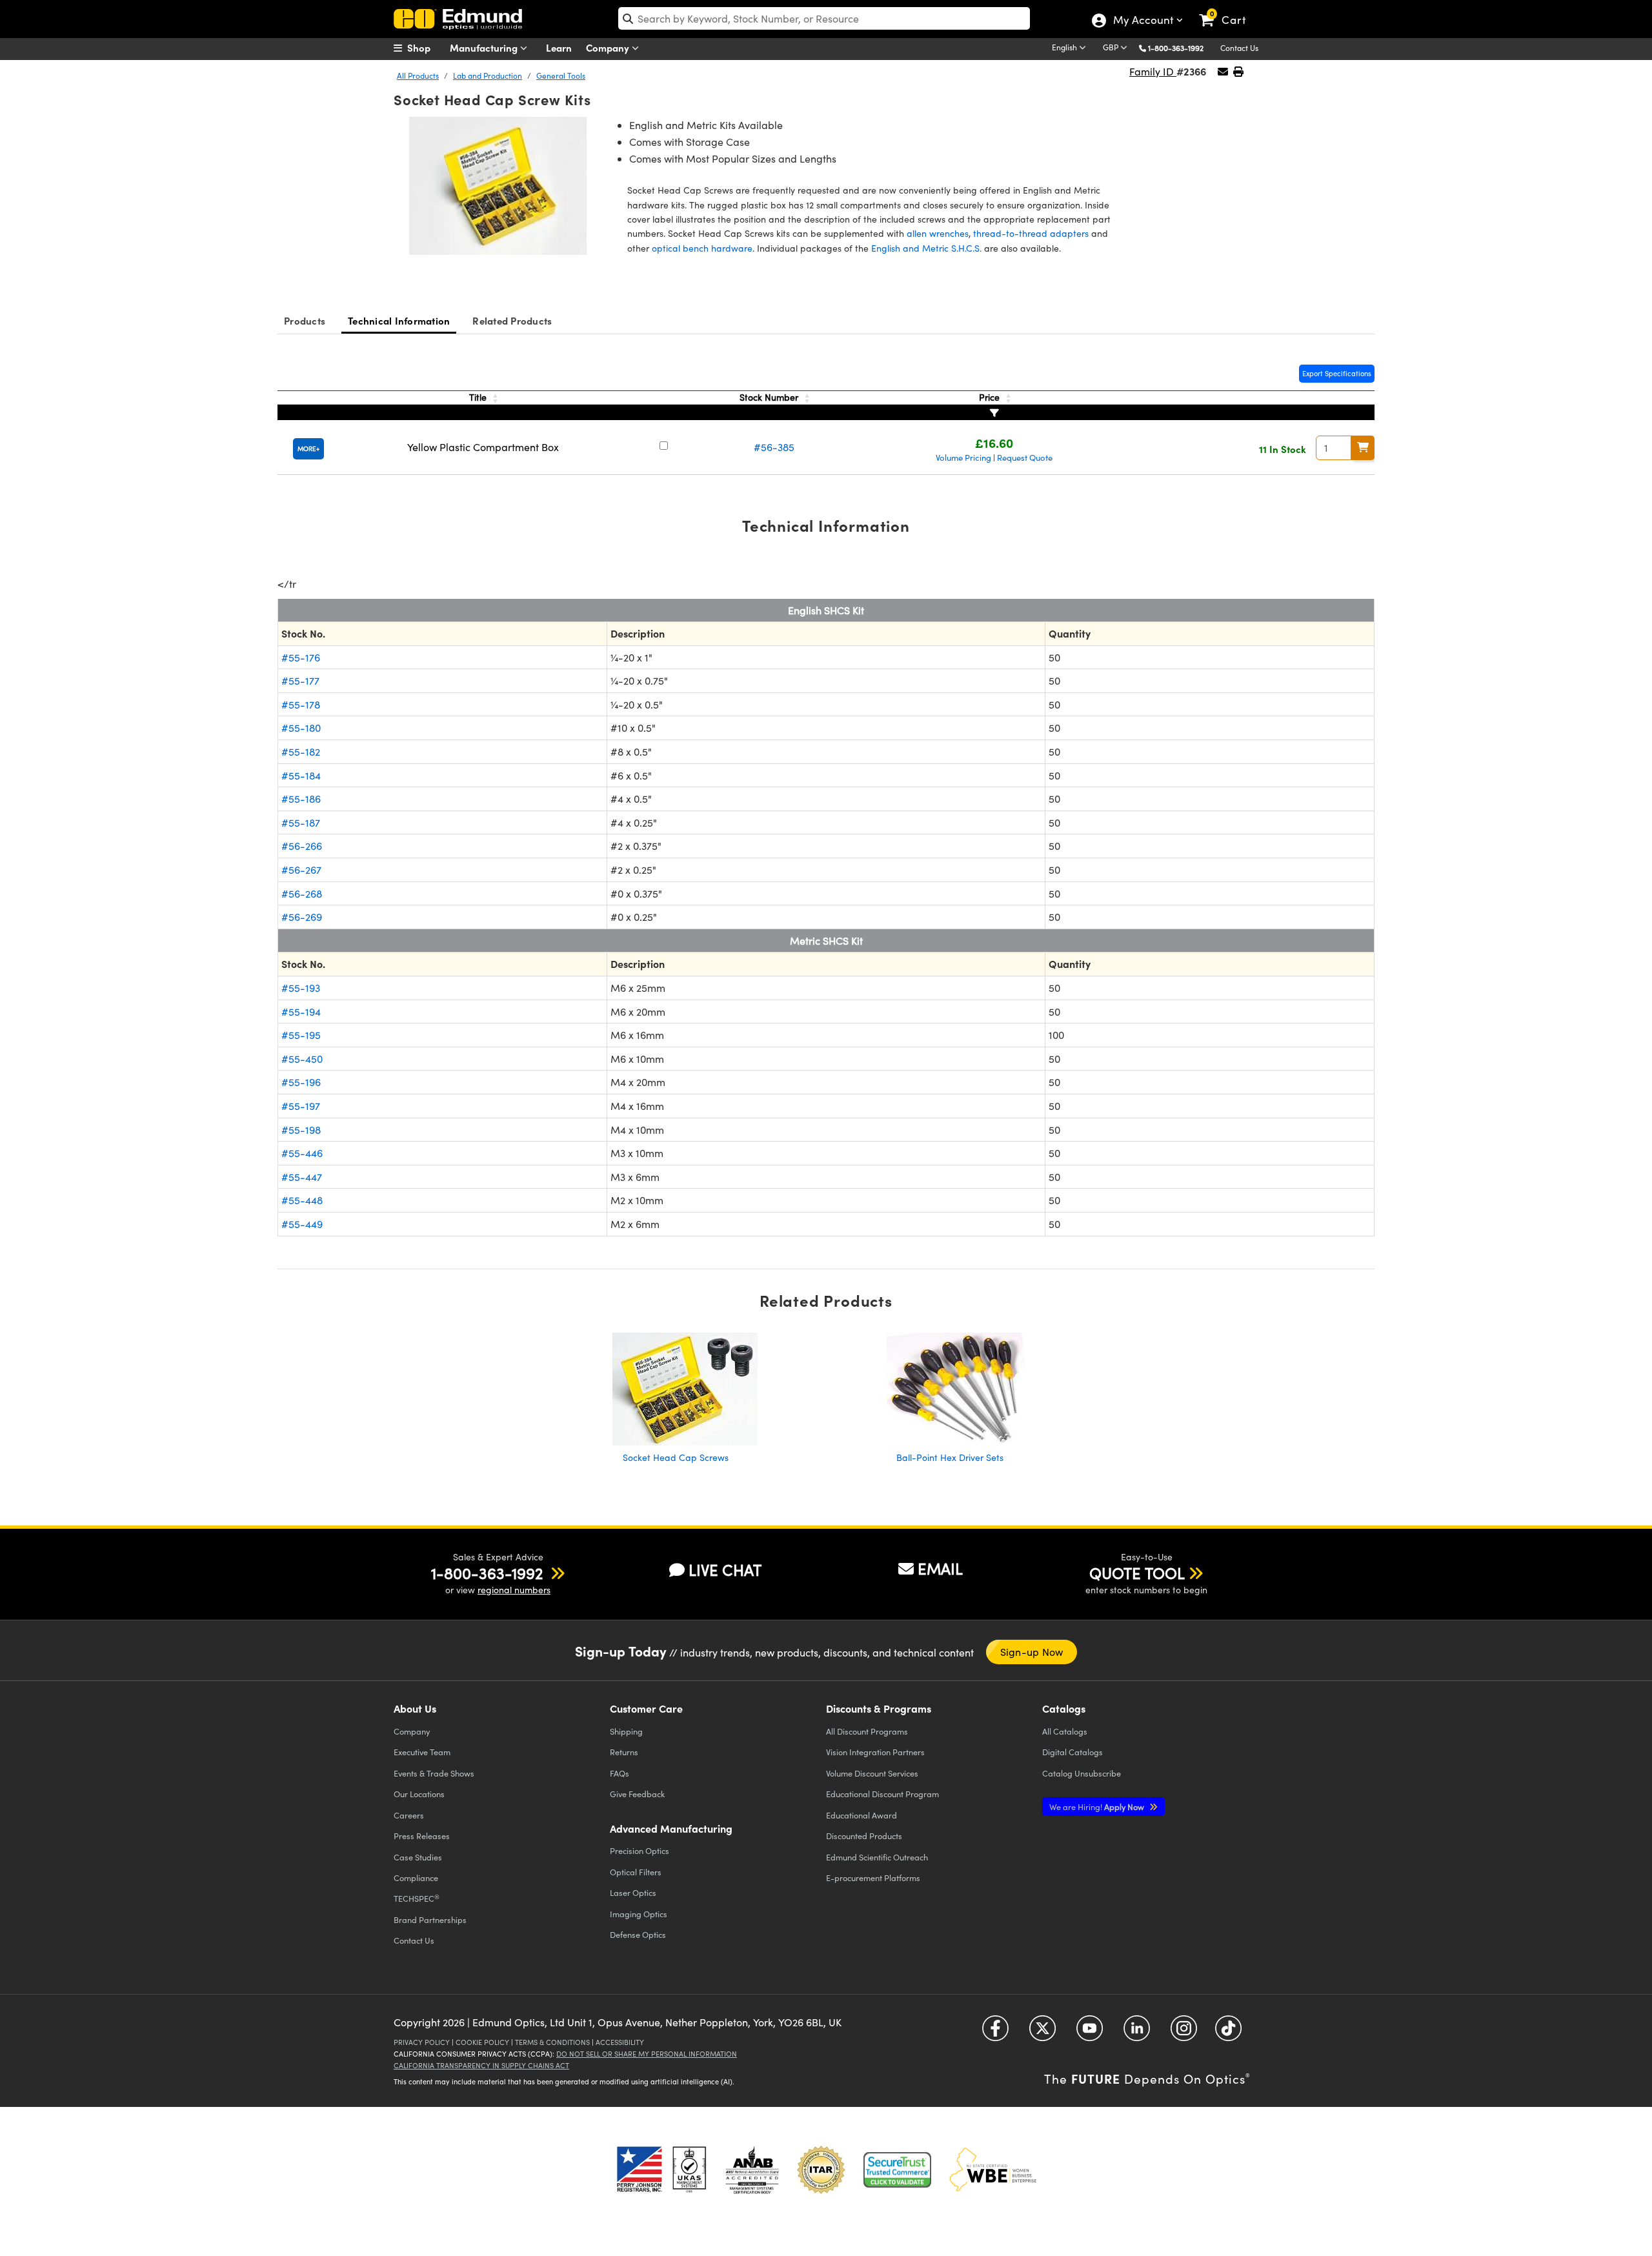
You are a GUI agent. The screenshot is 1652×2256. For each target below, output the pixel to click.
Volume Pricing (963, 458)
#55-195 (301, 1035)
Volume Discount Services (872, 1773)
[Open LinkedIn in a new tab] (1137, 2033)
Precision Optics (640, 1850)
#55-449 (302, 1224)
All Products (418, 76)
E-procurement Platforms (873, 1878)
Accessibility (620, 2042)
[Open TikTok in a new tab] (1228, 2033)
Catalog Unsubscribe (1082, 1773)
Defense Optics (638, 1934)
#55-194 (301, 1012)
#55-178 (301, 704)
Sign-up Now (1032, 1652)
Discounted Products (864, 1836)
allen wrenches (938, 233)
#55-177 (300, 680)
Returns (624, 1752)
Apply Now (1098, 1807)
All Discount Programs (867, 1731)
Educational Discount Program (882, 1794)
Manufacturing (485, 47)
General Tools (561, 76)
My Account (1143, 21)
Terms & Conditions (552, 2042)
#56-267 (301, 870)
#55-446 (302, 1153)
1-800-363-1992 (1176, 48)
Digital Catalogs (1073, 1752)
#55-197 (301, 1106)
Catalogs (1065, 1731)
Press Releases (422, 1836)
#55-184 (301, 775)
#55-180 (301, 728)
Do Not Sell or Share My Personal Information (647, 2054)
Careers (409, 1815)
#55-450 (302, 1059)
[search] (824, 18)
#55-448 (302, 1200)
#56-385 (774, 447)
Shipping (626, 1731)
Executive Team (422, 1752)
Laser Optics (633, 1892)
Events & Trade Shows (434, 1773)
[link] (1228, 10)
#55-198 (301, 1130)
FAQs (619, 1773)
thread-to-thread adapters (1031, 233)
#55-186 (301, 799)
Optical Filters (636, 1872)
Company (609, 47)
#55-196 (301, 1082)
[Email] (1223, 71)
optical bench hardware (702, 248)
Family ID (1153, 71)
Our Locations (419, 1794)
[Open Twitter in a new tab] (1043, 2033)
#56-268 (302, 893)
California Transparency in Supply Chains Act (481, 2065)
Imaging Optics (639, 1914)
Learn (559, 47)
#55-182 (301, 751)
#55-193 (301, 988)
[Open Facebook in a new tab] (995, 2033)
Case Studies (418, 1857)
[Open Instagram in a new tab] (1184, 2033)
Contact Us (1239, 48)
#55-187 (301, 822)
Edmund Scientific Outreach (877, 1857)
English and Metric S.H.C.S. (926, 248)
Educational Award (861, 1815)
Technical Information (399, 320)
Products (305, 320)
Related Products (512, 320)
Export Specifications (1337, 373)
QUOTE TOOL (1137, 1573)
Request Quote (1025, 458)
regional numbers (514, 1590)
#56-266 (302, 846)
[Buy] (1363, 448)
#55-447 (302, 1177)
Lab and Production (488, 76)
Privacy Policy (422, 2042)
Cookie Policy (482, 2042)
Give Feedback (637, 1794)
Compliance (416, 1878)
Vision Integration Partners (875, 1752)
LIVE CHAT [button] (725, 1570)
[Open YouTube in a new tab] (1090, 2033)
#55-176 (301, 657)
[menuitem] (426, 48)
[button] (1181, 47)
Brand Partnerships (430, 1919)
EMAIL (940, 1568)
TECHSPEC (417, 1898)
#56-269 (302, 917)
